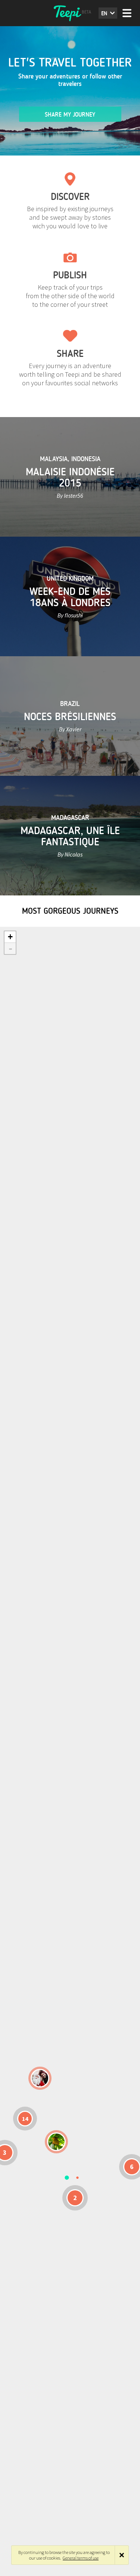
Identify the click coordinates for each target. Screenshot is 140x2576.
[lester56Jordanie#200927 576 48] (56, 2142)
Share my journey (70, 115)
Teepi (70, 13)
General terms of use (81, 2558)
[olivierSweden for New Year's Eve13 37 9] (40, 2078)
